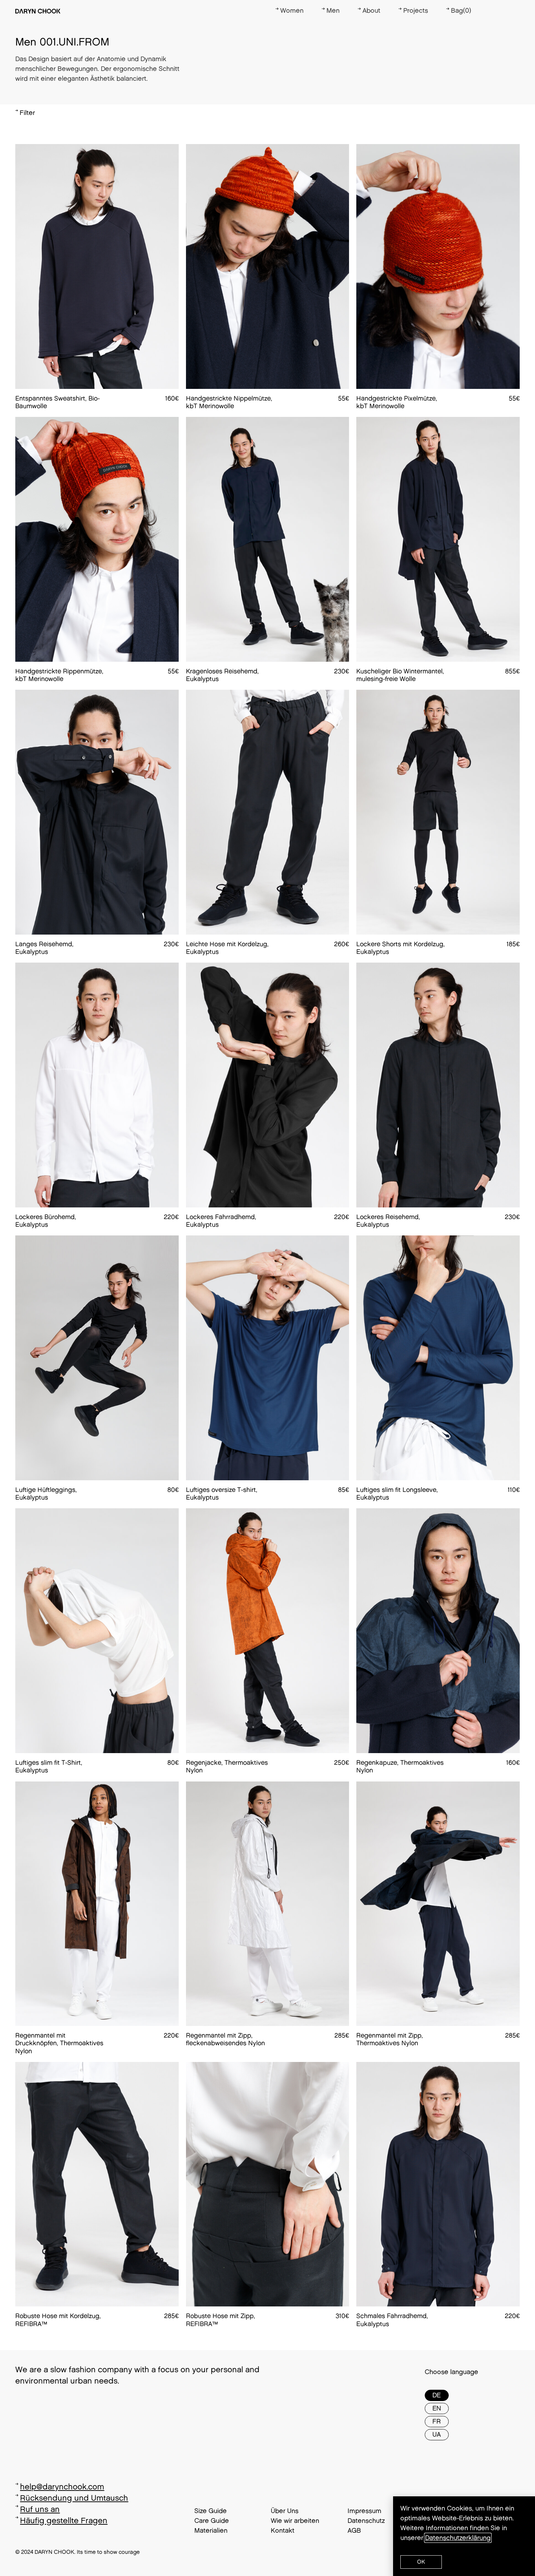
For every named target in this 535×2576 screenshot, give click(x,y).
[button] (421, 2562)
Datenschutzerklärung (458, 2538)
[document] (267, 1288)
